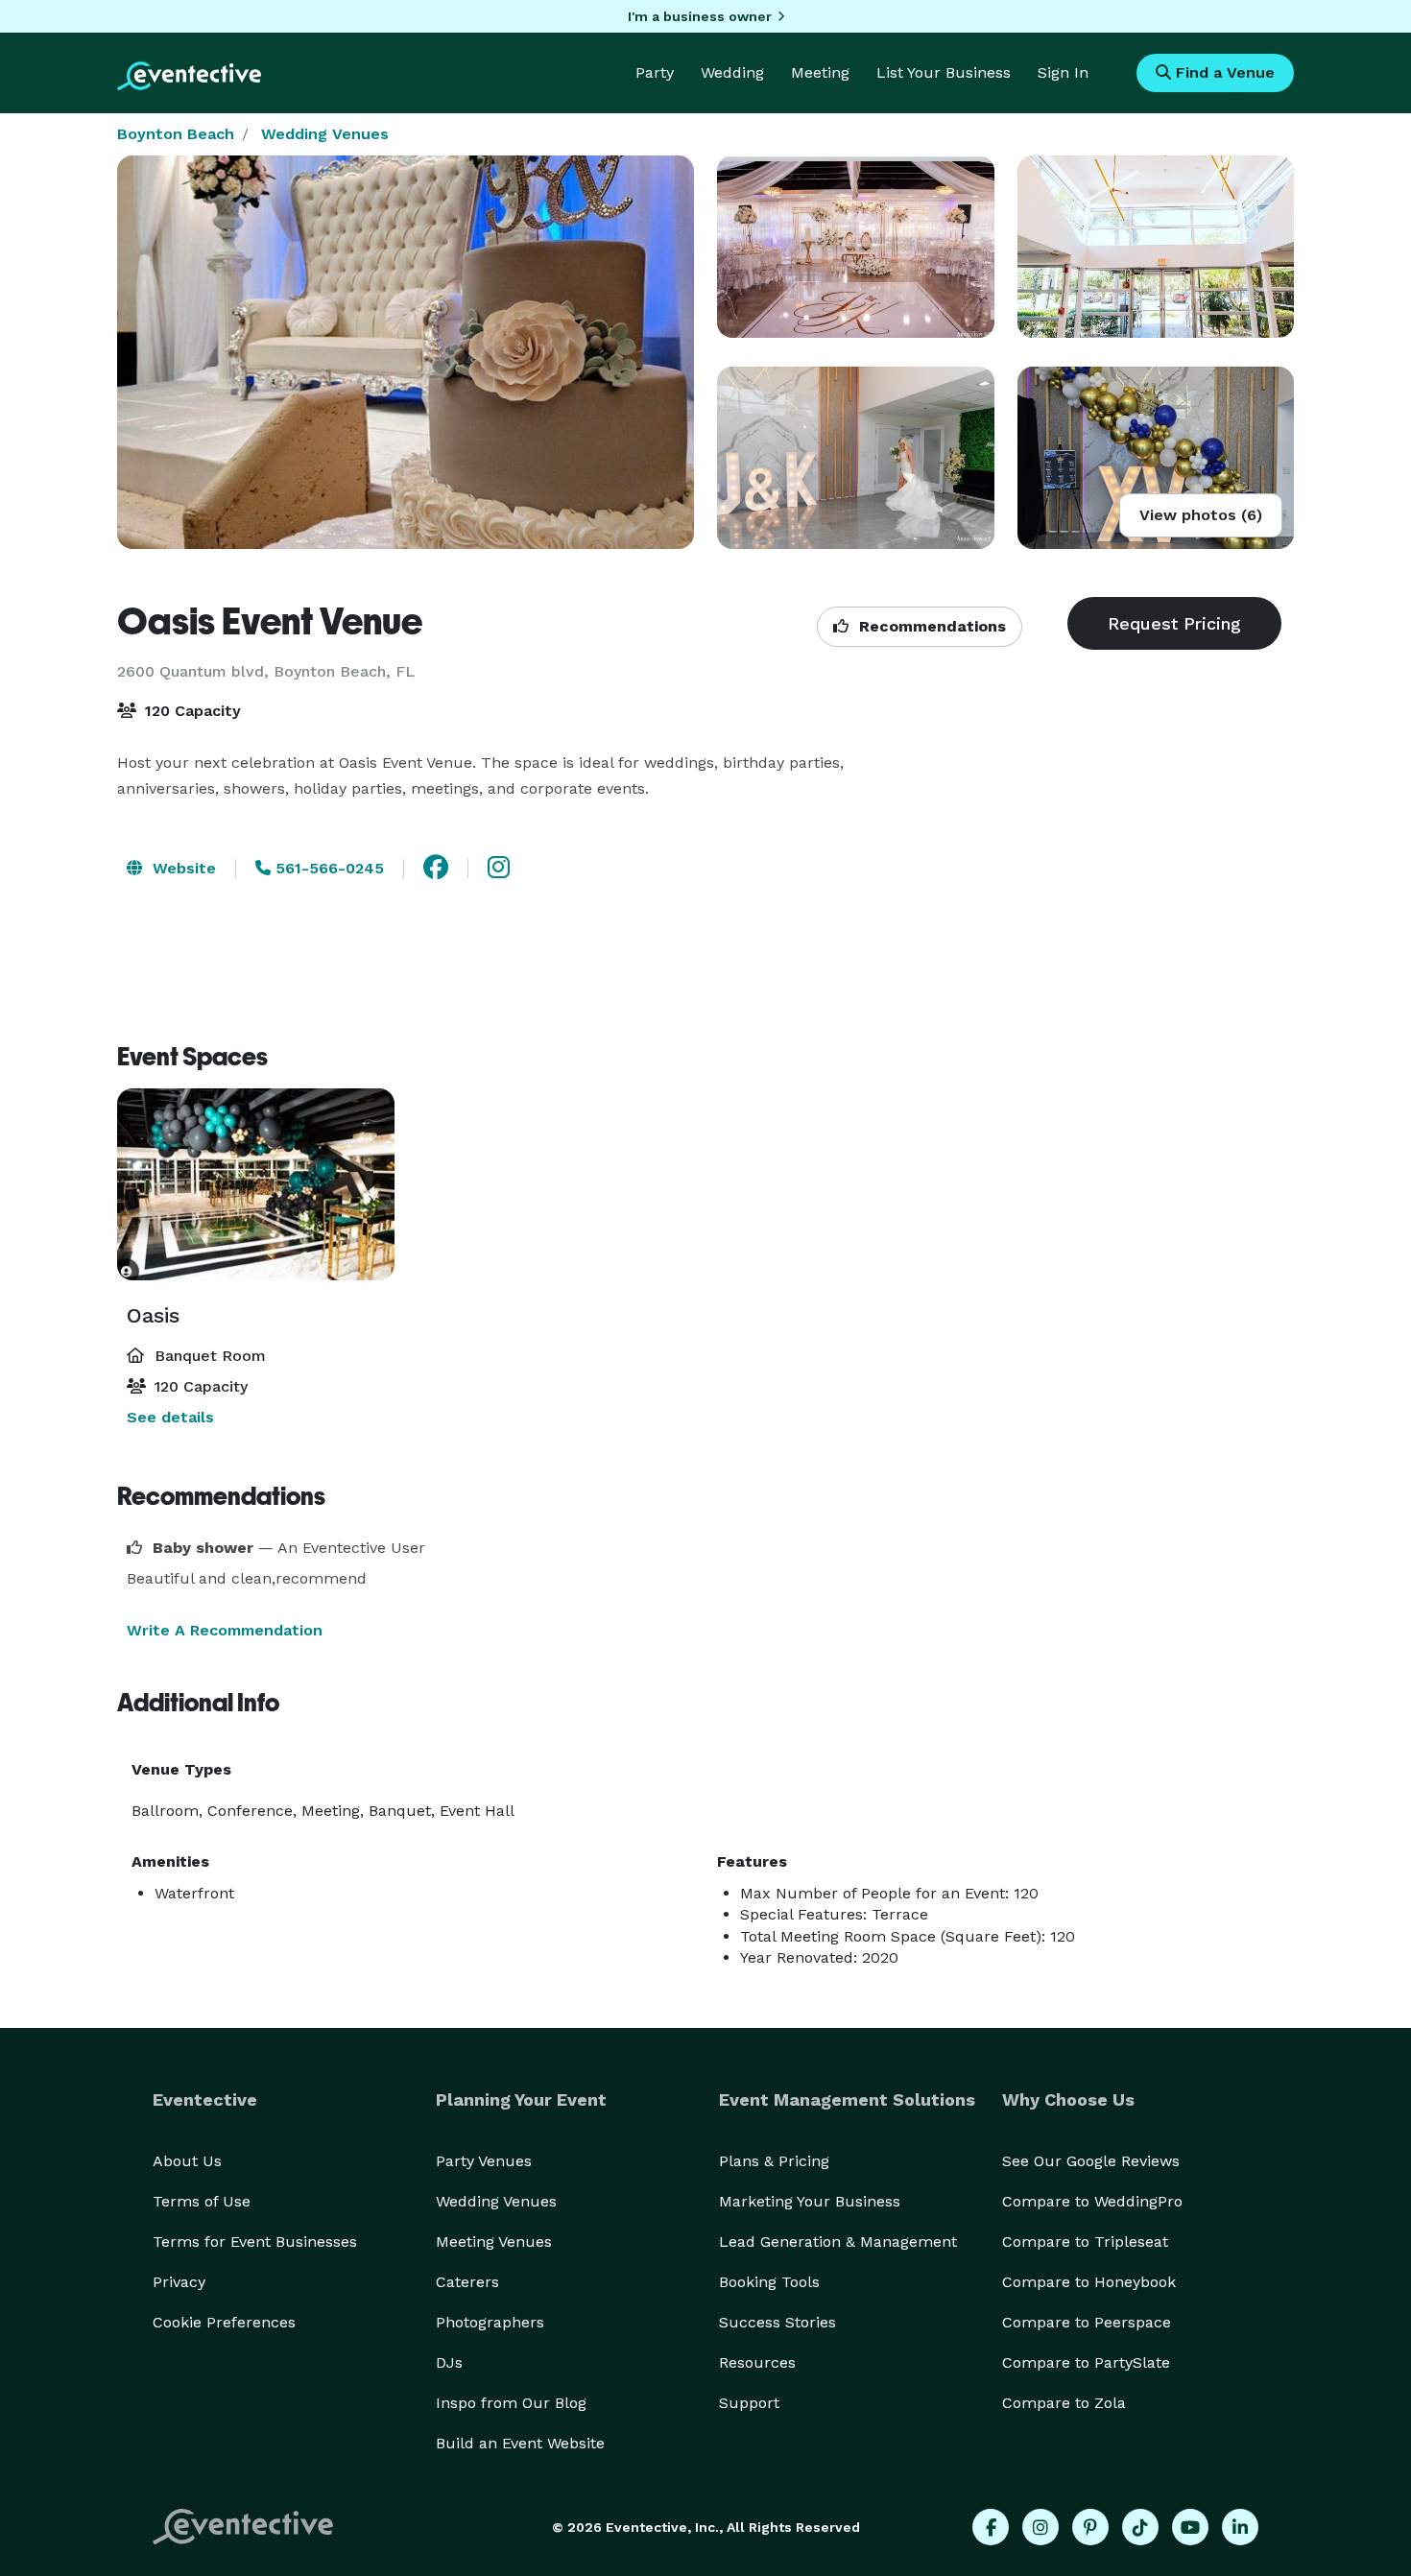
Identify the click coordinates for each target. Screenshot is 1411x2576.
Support (749, 2403)
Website (182, 868)
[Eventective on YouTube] (1190, 2527)
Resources (757, 2362)
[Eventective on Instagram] (1040, 2527)
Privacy (179, 2282)
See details (170, 1417)
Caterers (467, 2282)
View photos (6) (1201, 515)
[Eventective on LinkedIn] (1240, 2527)
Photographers (490, 2322)
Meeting (820, 72)
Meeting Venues (494, 2242)
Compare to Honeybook (1089, 2282)
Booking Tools (769, 2282)
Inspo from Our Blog (511, 2403)
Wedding (732, 72)
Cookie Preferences (224, 2322)
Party (655, 72)
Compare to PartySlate (1086, 2362)
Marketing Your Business (810, 2201)
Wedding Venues (325, 134)
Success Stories (777, 2322)
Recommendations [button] (930, 626)
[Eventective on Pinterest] (1090, 2527)
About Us (187, 2161)
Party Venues (484, 2161)
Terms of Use (202, 2201)
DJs (449, 2362)
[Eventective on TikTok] (1140, 2527)
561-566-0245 (327, 868)
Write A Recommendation (225, 1630)
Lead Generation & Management (838, 2242)
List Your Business (944, 72)
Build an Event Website (520, 2443)
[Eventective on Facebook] (991, 2527)
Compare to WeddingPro (1092, 2201)
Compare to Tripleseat (1085, 2242)
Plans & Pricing (774, 2161)
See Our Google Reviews (1091, 2161)
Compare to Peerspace (1087, 2322)
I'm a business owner (700, 16)
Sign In (1063, 72)
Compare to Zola (1064, 2403)
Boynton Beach (176, 134)
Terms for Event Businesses (255, 2242)
